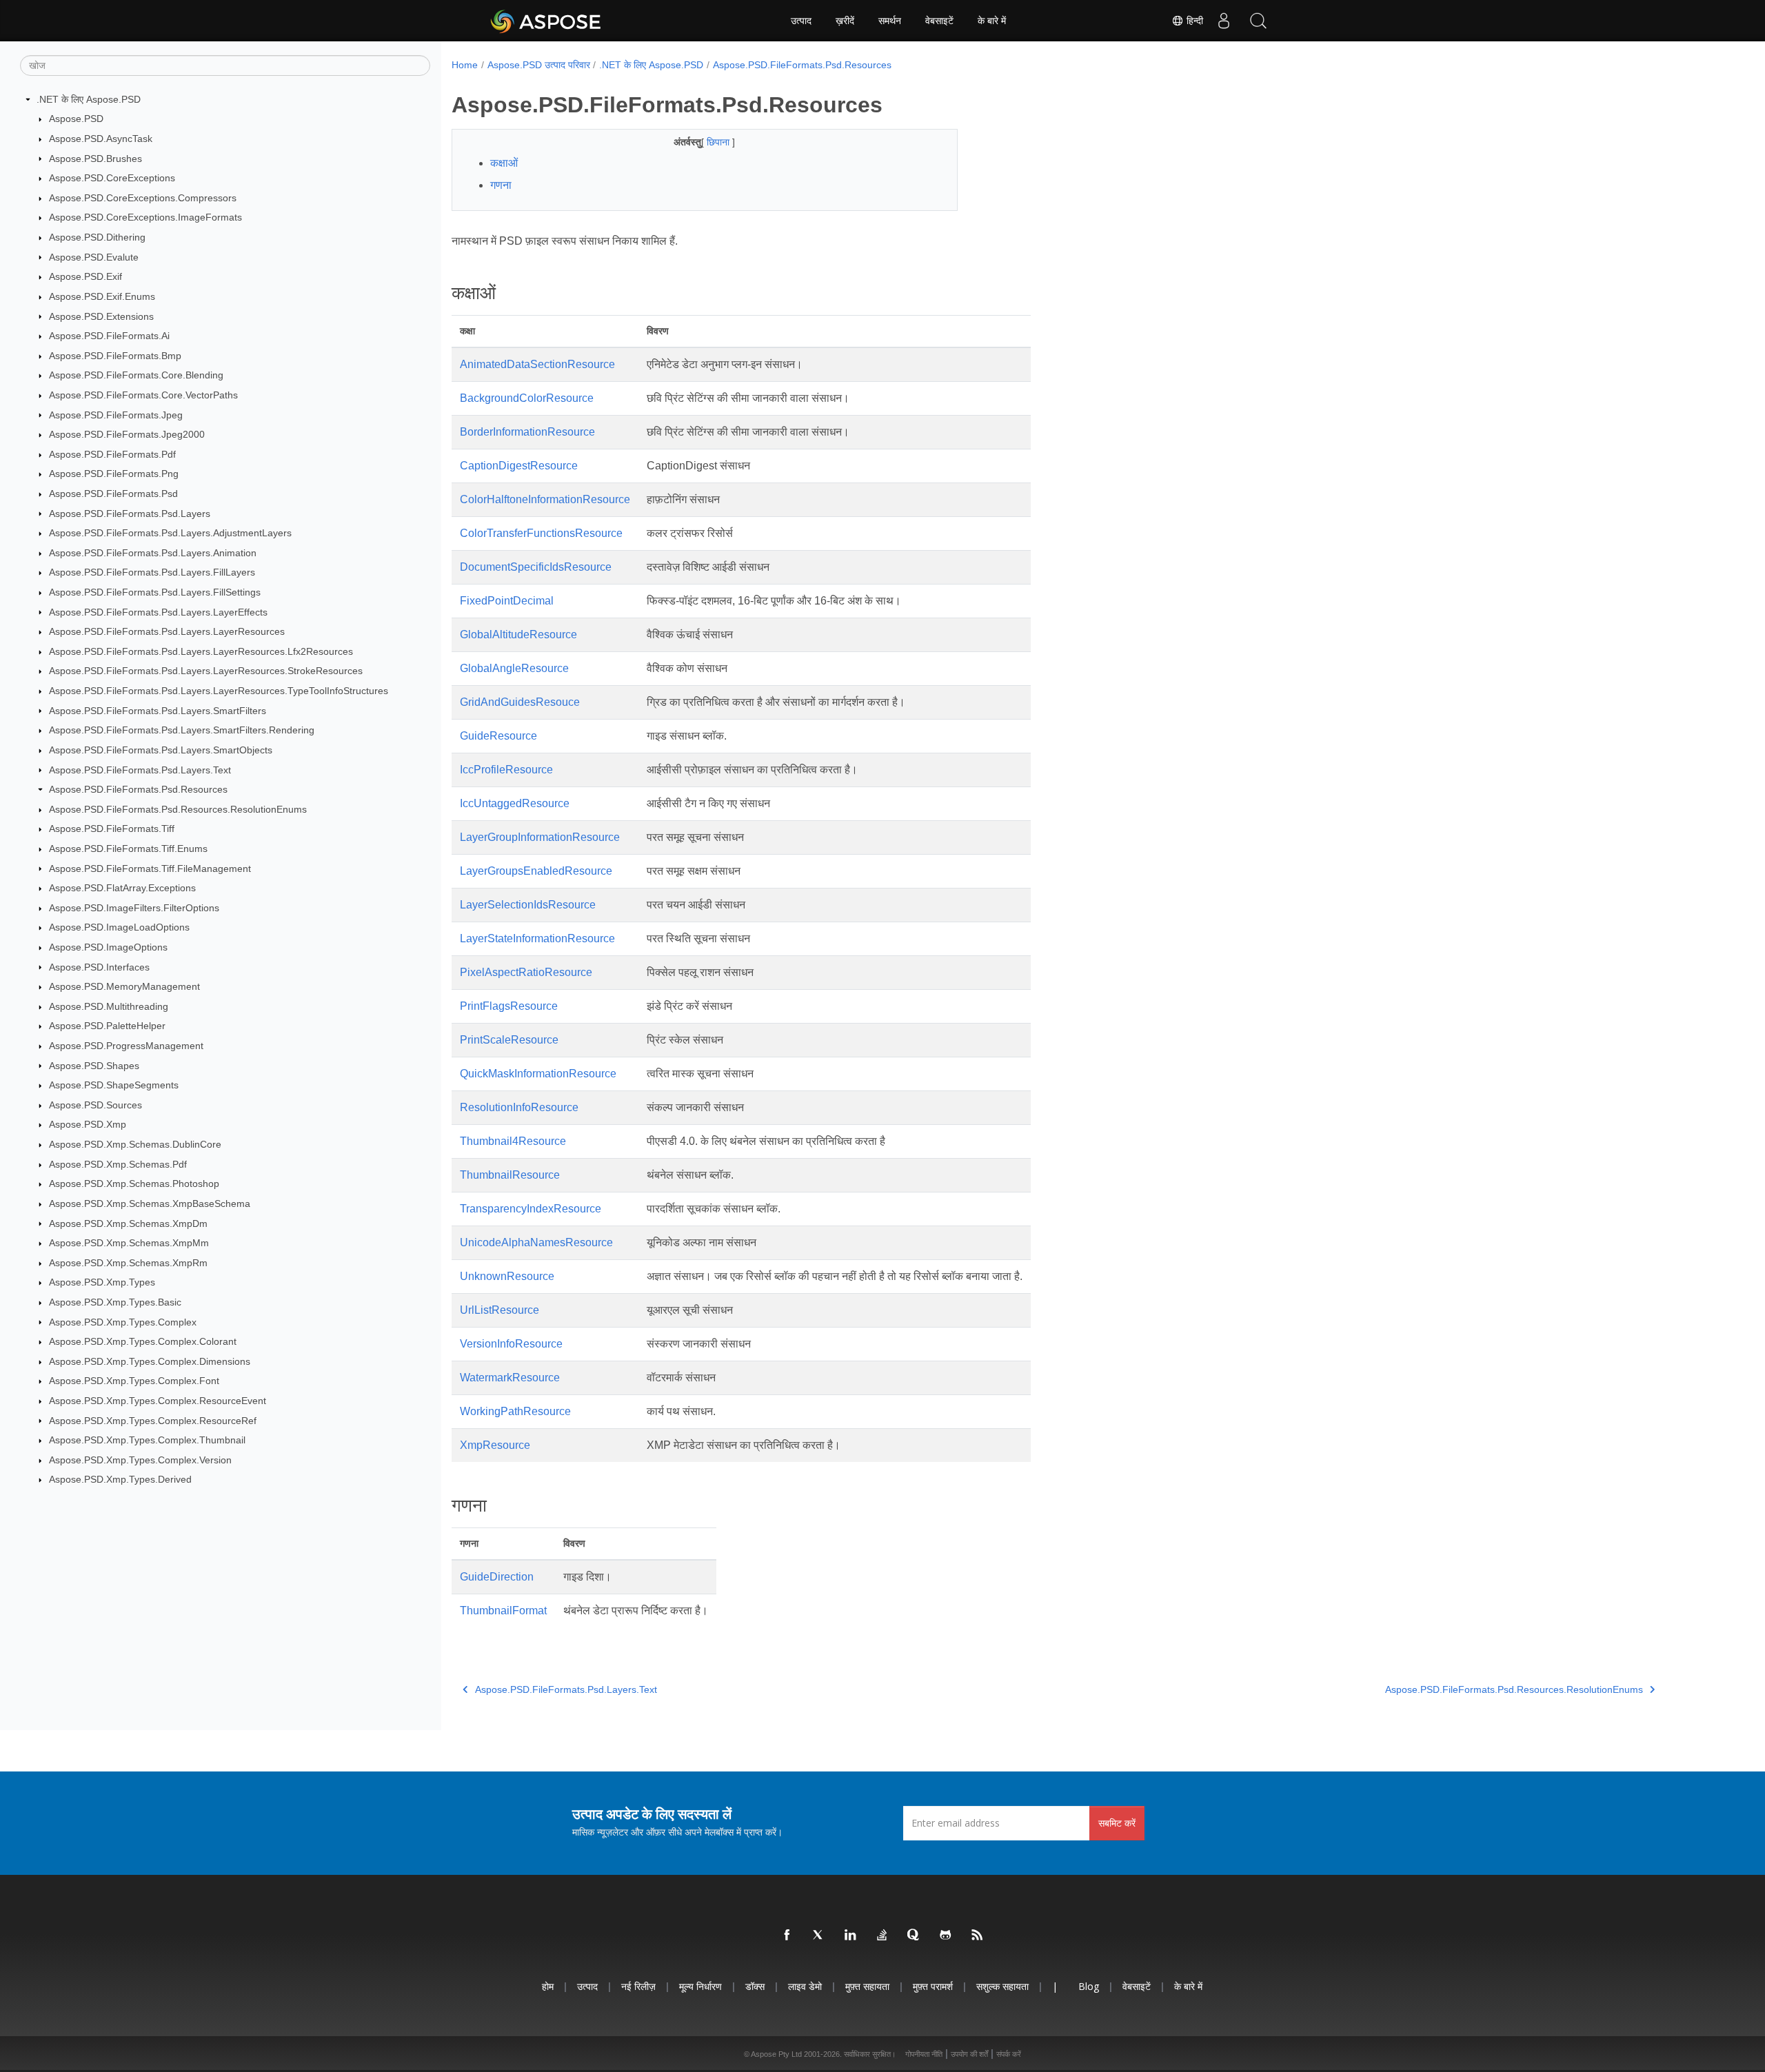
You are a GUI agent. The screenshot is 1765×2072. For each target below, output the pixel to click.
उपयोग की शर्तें (969, 2054)
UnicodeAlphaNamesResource (536, 1242)
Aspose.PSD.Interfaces (99, 967)
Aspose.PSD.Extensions (101, 316)
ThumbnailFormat (503, 1611)
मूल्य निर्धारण (700, 1986)
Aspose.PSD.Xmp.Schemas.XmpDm (128, 1223)
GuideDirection (497, 1577)
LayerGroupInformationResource (540, 837)
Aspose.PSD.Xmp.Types (102, 1282)
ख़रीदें (845, 21)
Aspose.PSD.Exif (85, 276)
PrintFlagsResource (509, 1006)
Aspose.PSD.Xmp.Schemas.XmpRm (128, 1263)
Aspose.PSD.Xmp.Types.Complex (123, 1322)
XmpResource (495, 1445)
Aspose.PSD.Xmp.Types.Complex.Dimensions (150, 1361)
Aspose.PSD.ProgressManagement (126, 1046)
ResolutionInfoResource (519, 1107)
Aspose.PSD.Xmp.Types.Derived (120, 1479)
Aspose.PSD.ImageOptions (108, 947)
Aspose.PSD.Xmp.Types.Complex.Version (140, 1460)
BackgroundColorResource (527, 398)
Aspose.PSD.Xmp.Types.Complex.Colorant (143, 1341)
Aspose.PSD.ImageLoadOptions (119, 927)
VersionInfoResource (511, 1344)
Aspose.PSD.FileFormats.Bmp (115, 356)
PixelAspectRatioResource (526, 972)
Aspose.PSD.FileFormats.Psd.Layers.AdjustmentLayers (170, 533)
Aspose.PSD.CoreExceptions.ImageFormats (145, 217)
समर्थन (890, 21)
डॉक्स (755, 1986)
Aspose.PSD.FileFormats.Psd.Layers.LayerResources (167, 631)
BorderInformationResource (527, 432)
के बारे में (992, 21)
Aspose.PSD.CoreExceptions (112, 178)
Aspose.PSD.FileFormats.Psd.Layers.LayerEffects (158, 612)
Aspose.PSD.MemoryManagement (124, 986)
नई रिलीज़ (638, 1986)
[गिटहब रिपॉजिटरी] (946, 1936)
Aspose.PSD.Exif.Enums (102, 296)
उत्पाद (801, 21)
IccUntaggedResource (515, 803)
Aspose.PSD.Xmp (88, 1124)
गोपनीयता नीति (924, 2054)
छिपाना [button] (719, 142)
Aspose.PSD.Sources (95, 1105)
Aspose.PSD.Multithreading (109, 1006)
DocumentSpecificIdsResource (536, 567)
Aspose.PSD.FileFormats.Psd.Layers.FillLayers (152, 572)
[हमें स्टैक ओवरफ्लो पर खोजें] (882, 1936)
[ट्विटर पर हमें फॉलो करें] (819, 1936)
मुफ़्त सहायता (867, 1986)
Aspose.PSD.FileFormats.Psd (113, 494)
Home (465, 65)
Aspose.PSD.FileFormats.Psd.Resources (138, 789)
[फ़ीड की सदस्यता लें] (978, 1936)
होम (548, 1986)
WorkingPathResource (515, 1411)
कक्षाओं (504, 163)
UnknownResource (507, 1276)
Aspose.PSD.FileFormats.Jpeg (116, 415)
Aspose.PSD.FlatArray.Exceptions (122, 888)
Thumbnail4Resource (513, 1141)
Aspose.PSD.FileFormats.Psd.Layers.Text (140, 770)
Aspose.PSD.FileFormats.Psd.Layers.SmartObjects (161, 750)
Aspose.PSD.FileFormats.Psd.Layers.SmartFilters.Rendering (182, 730)
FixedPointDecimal (507, 601)
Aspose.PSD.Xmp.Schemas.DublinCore (135, 1144)
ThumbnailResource (510, 1175)
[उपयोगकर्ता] (1224, 21)
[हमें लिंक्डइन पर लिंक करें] (851, 1936)
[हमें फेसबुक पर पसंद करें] (787, 1936)
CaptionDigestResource (519, 466)
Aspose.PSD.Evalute (94, 257)
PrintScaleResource (509, 1040)
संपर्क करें (1009, 2054)
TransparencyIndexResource (531, 1209)
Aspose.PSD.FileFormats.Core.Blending (136, 375)
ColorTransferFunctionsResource (541, 533)
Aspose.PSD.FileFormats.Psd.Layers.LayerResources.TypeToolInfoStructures (219, 691)
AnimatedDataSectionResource (537, 364)
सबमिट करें (1117, 1823)
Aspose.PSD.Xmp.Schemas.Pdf (118, 1164)
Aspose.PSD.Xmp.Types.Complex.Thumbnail (147, 1440)
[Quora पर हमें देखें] (914, 1936)
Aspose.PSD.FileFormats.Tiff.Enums (128, 849)
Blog (1089, 1986)
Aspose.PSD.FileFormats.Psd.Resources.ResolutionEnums (178, 809)
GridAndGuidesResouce (520, 702)
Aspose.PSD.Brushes (95, 159)
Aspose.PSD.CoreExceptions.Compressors (143, 198)
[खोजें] (1258, 21)
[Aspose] (546, 21)
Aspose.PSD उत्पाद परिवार (539, 65)
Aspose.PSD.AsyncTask (101, 139)
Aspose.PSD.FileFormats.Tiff (112, 829)
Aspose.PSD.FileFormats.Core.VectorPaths (143, 395)
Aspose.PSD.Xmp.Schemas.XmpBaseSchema (150, 1203)
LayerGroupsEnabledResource (536, 871)
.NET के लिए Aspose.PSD (89, 99)
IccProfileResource (506, 770)
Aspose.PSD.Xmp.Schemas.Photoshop (134, 1184)
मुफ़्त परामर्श (933, 1986)
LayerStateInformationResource (537, 938)
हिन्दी (1193, 21)
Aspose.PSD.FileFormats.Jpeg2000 (127, 434)
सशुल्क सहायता (1002, 1986)
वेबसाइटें (939, 21)
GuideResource (498, 736)
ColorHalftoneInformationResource (545, 499)
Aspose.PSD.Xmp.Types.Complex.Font (134, 1381)
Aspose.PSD (76, 119)
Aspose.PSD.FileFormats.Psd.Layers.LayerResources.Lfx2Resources (201, 651)
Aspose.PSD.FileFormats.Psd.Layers (130, 514)
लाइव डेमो (805, 1986)
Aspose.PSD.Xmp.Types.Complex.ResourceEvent (158, 1401)
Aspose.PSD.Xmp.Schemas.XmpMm (129, 1243)
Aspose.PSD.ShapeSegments (114, 1085)
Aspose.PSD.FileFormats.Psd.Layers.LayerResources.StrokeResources (206, 671)
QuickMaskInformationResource (538, 1074)
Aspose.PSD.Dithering (97, 237)
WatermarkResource (510, 1378)
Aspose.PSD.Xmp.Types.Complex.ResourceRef (153, 1421)
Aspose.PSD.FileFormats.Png (114, 474)
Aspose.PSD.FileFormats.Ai (109, 336)
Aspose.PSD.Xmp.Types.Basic (115, 1302)
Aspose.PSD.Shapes (94, 1066)
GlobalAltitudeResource (518, 634)
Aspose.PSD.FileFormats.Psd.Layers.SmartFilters (158, 711)
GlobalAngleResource (514, 668)
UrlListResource (500, 1310)
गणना (501, 185)
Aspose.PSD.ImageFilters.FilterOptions (134, 908)
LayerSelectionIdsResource (528, 905)
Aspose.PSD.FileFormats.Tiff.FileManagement (150, 869)
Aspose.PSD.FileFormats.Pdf (112, 454)
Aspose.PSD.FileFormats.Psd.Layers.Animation (153, 553)
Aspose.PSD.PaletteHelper (107, 1026)
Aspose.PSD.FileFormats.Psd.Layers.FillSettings (155, 592)
